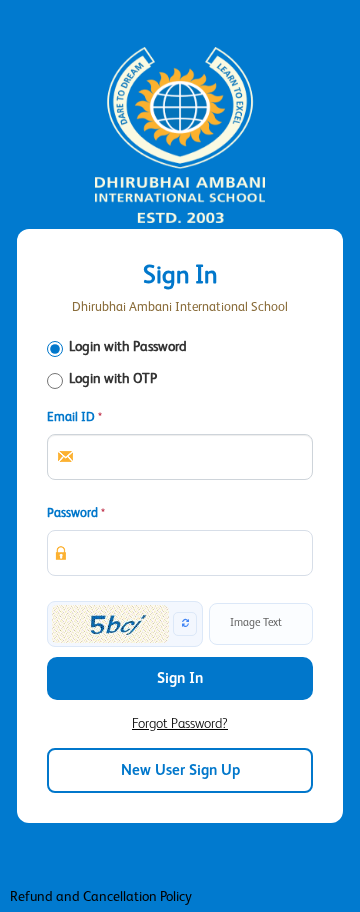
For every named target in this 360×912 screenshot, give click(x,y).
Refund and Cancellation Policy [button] (101, 897)
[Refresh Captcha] (185, 624)
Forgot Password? (180, 724)
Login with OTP (113, 379)
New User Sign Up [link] (180, 770)
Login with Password (128, 347)
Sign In (180, 678)
